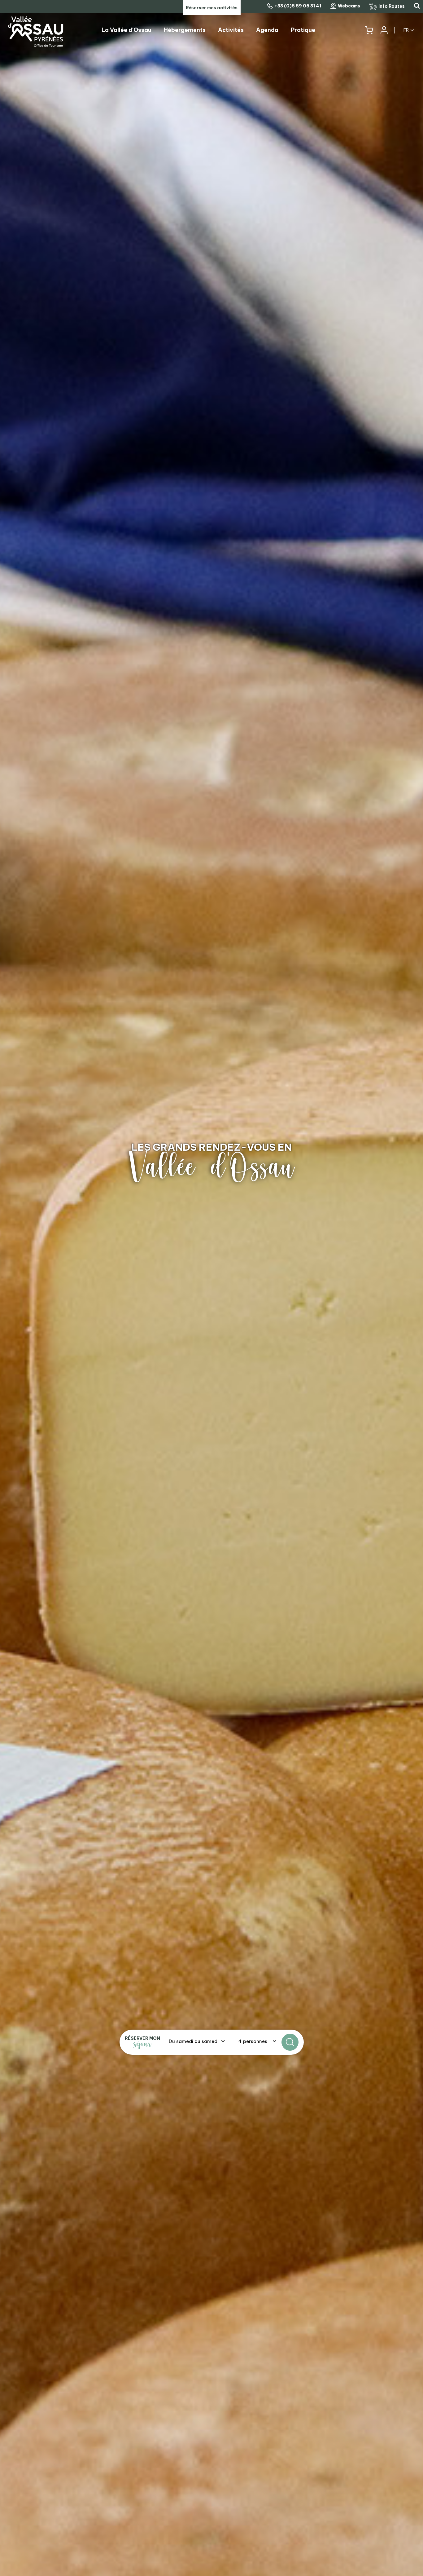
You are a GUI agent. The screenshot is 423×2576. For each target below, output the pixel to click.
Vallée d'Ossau (211, 1167)
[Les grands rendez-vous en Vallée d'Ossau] (211, 1288)
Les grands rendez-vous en (211, 1147)
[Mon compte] (384, 30)
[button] (369, 30)
